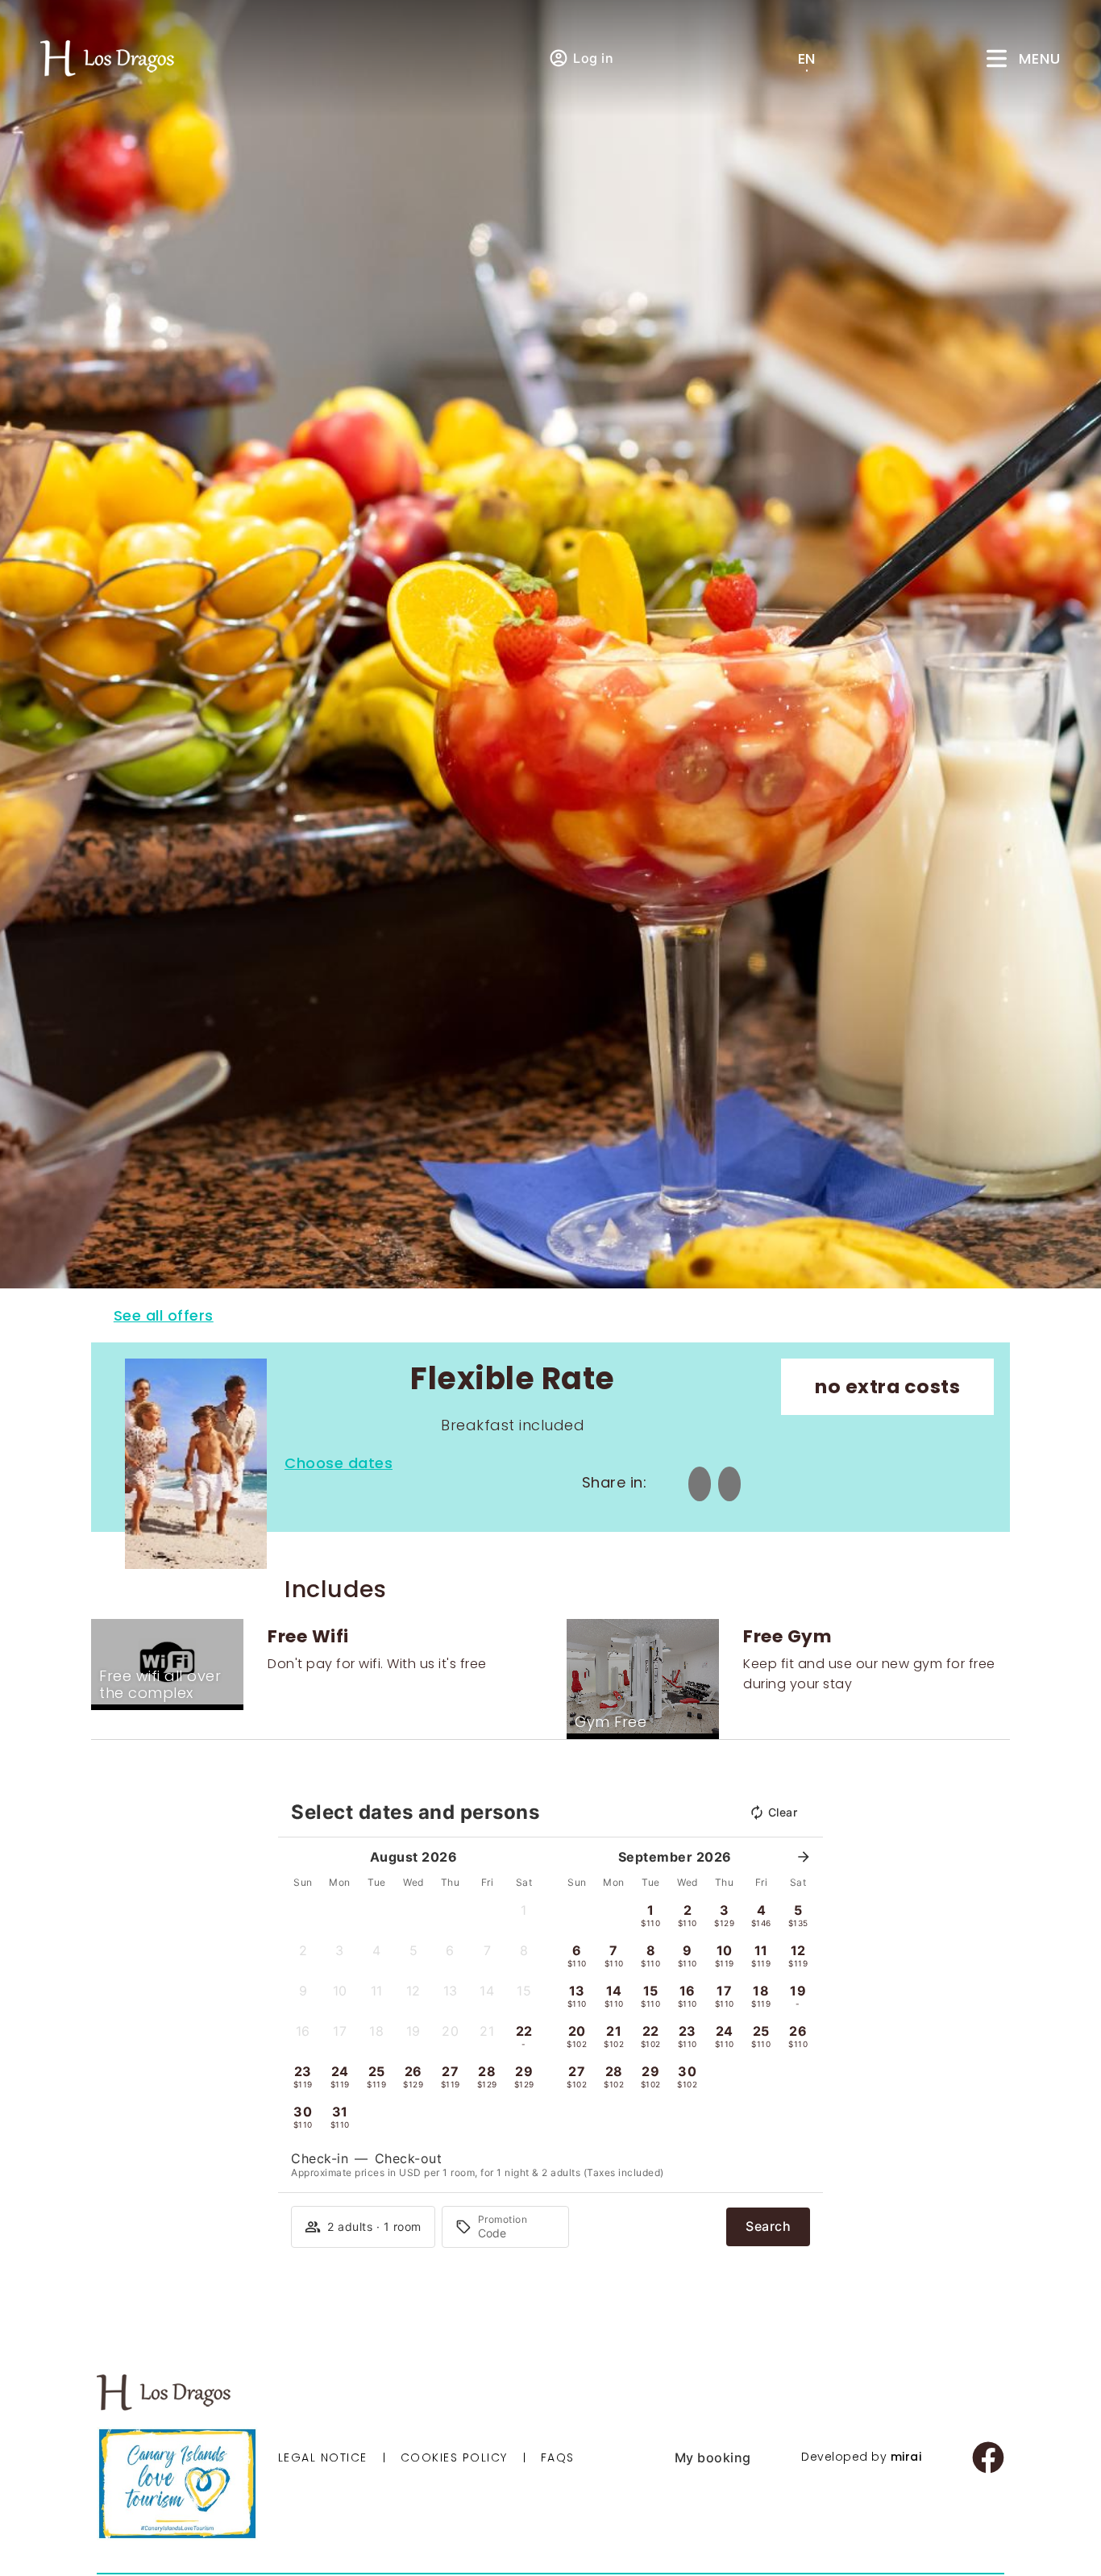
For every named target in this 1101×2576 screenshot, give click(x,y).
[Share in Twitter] (730, 1484)
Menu (1040, 58)
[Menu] (997, 58)
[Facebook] (988, 2457)
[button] (524, 1915)
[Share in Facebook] (700, 1484)
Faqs (558, 2457)
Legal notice (323, 2457)
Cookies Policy (454, 2457)
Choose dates (339, 1463)
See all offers (164, 1315)
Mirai (906, 2457)
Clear (783, 1812)
